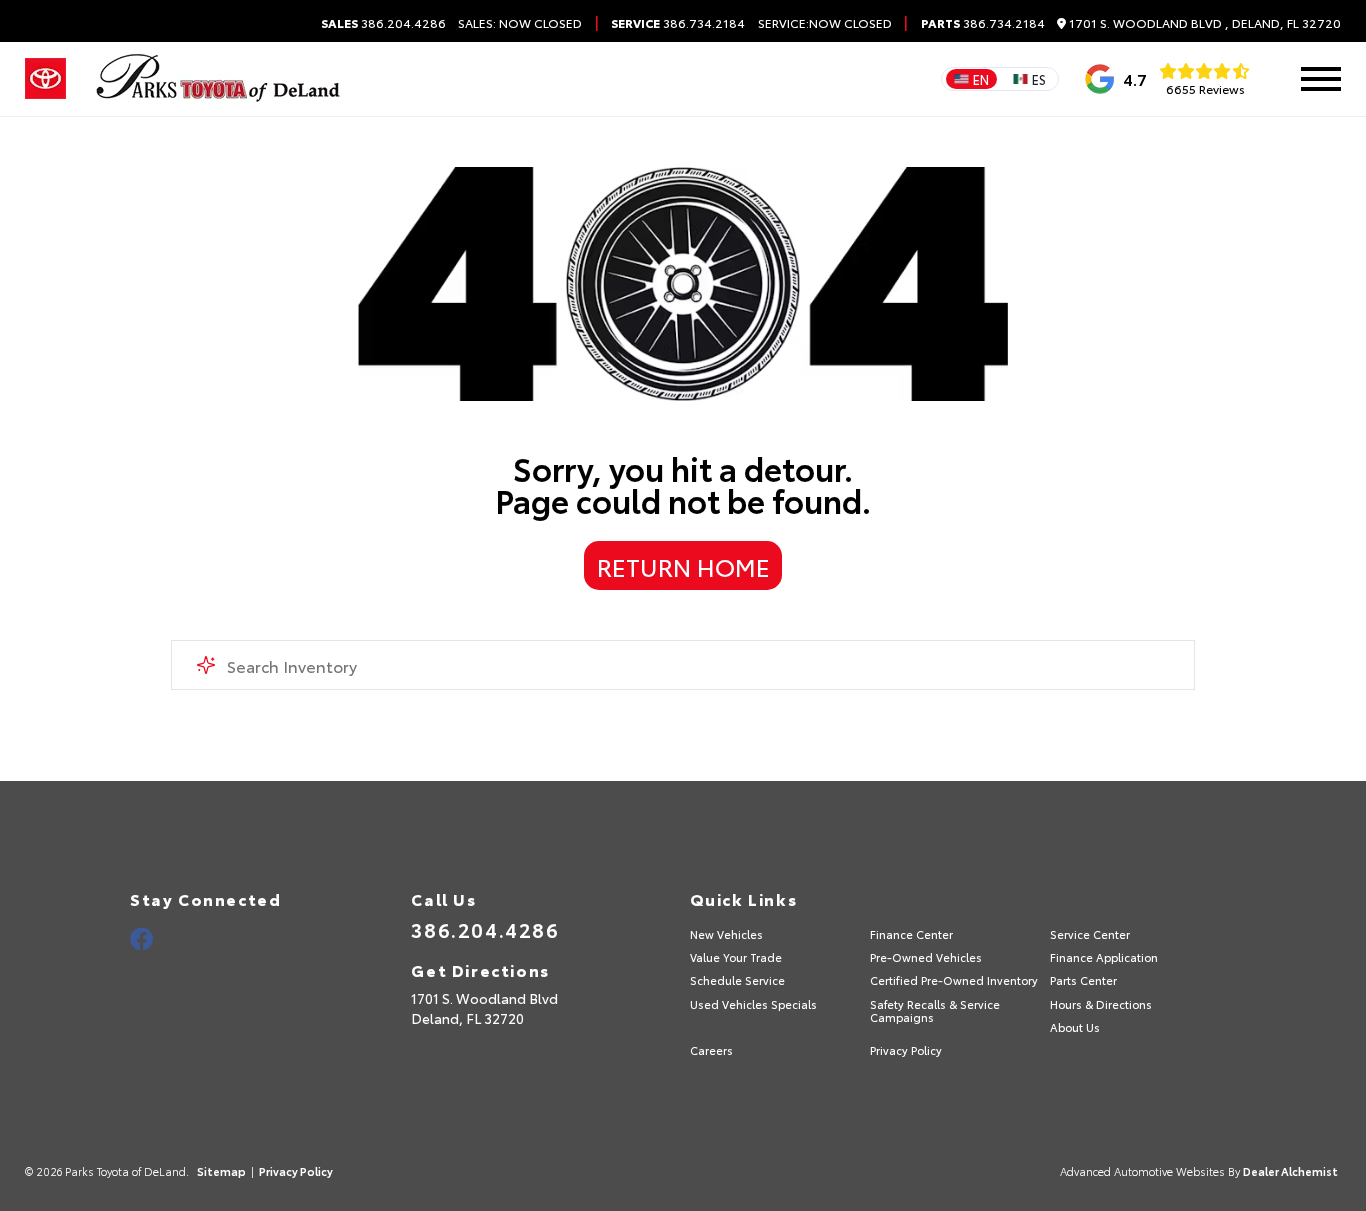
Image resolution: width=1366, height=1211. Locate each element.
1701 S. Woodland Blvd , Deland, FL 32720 (1203, 23)
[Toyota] (45, 79)
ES (1039, 79)
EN (981, 79)
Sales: (520, 23)
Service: (783, 23)
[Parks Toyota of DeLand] (219, 79)
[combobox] (683, 665)
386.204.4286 (383, 23)
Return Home (683, 566)
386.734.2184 (678, 23)
